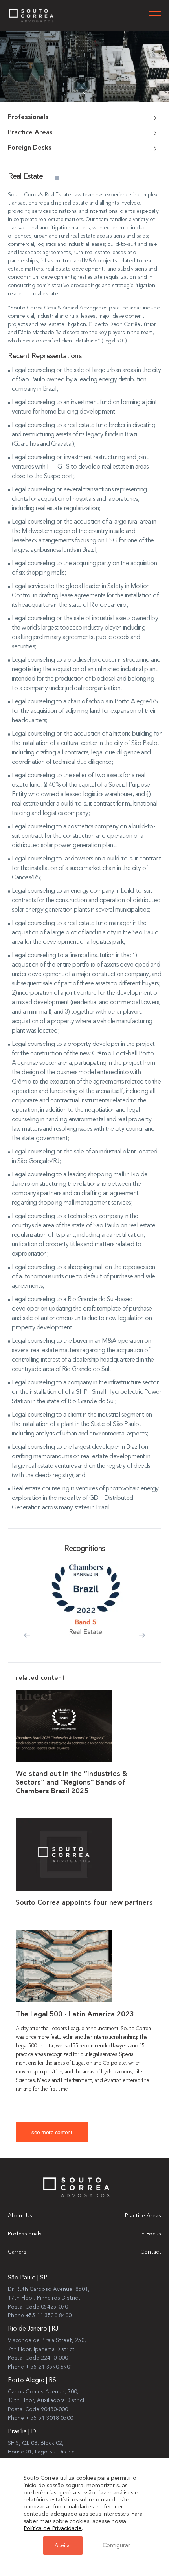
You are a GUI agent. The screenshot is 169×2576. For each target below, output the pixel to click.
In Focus (151, 2234)
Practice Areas (143, 2216)
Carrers (17, 2252)
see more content (52, 2132)
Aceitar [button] (63, 2546)
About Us (20, 2216)
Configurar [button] (116, 2546)
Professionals (25, 2234)
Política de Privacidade (53, 2529)
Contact (151, 2252)
